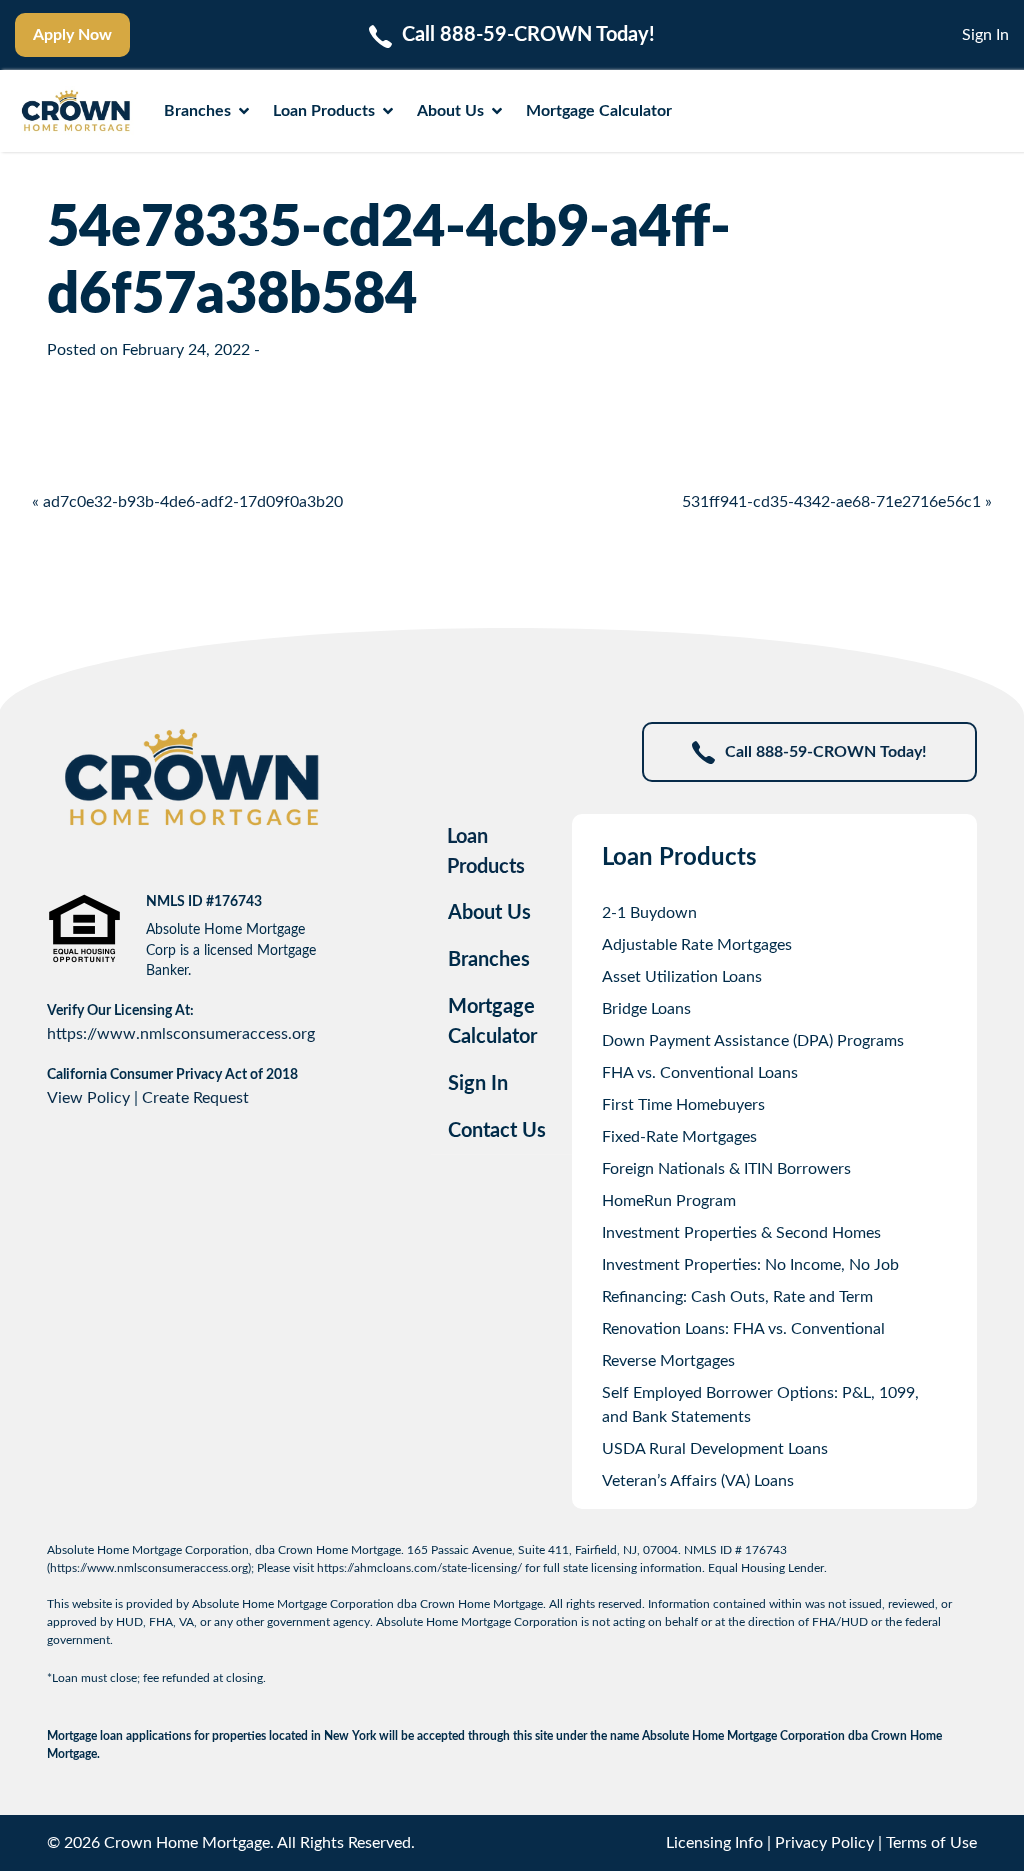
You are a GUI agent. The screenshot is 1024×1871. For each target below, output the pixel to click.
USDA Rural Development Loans (715, 1449)
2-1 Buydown (649, 913)
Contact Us (497, 1131)
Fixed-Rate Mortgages (679, 1137)
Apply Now (72, 35)
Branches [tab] (489, 960)
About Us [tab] (489, 913)
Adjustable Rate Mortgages (697, 945)
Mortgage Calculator (599, 111)
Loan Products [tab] (486, 852)
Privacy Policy (824, 1843)
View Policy (88, 1098)
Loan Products (324, 111)
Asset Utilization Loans (682, 977)
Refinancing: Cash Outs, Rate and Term (737, 1297)
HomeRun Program (669, 1201)
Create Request (195, 1098)
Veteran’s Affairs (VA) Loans (698, 1481)
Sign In (985, 35)
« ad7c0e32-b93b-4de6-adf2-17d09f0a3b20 (187, 502)
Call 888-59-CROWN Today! (826, 752)
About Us (450, 111)
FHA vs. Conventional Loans (700, 1073)
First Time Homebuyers (683, 1105)
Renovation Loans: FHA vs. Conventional (743, 1329)
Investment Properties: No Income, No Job (750, 1265)
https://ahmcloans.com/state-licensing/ (419, 1568)
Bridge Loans (646, 1009)
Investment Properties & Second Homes (741, 1233)
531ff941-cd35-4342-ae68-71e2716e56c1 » (837, 502)
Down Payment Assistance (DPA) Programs (753, 1041)
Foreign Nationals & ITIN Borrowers (726, 1169)
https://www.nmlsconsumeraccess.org (181, 1034)
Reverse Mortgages (668, 1361)
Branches (197, 111)
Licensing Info (714, 1843)
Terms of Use (931, 1843)
